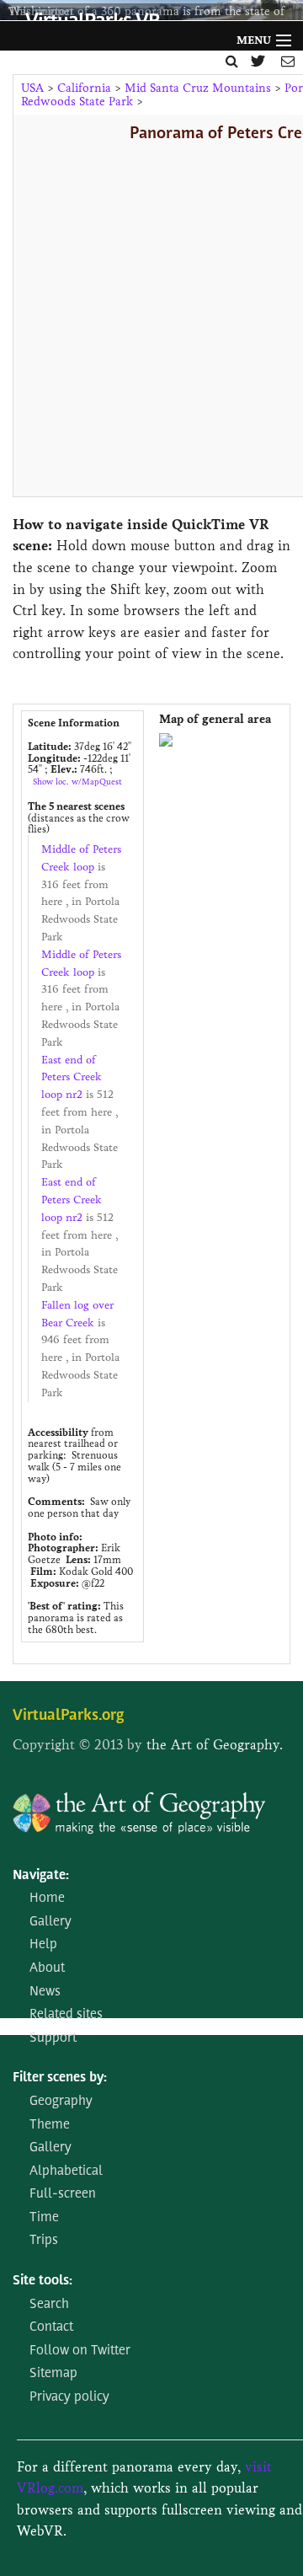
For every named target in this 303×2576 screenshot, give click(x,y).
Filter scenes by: (60, 2078)
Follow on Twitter (80, 2351)
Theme (50, 2125)
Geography (61, 2102)
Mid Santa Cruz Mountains (198, 88)
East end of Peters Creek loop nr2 (72, 1078)
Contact (51, 2327)
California (84, 88)
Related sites (66, 2015)
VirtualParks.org (68, 1716)
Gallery (50, 1922)
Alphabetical (66, 2172)
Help (43, 1945)
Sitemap (53, 2374)
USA (32, 88)
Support (53, 2038)
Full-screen (63, 2194)
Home (47, 1899)
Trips (44, 2241)
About (47, 1968)
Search (49, 2305)
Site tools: (43, 2281)
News (45, 1992)
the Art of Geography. (215, 1745)
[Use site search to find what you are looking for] (232, 61)
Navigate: (41, 1876)
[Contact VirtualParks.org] (288, 61)
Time (44, 2218)
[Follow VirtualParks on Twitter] (260, 61)
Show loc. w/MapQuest (77, 782)
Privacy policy (69, 2397)
